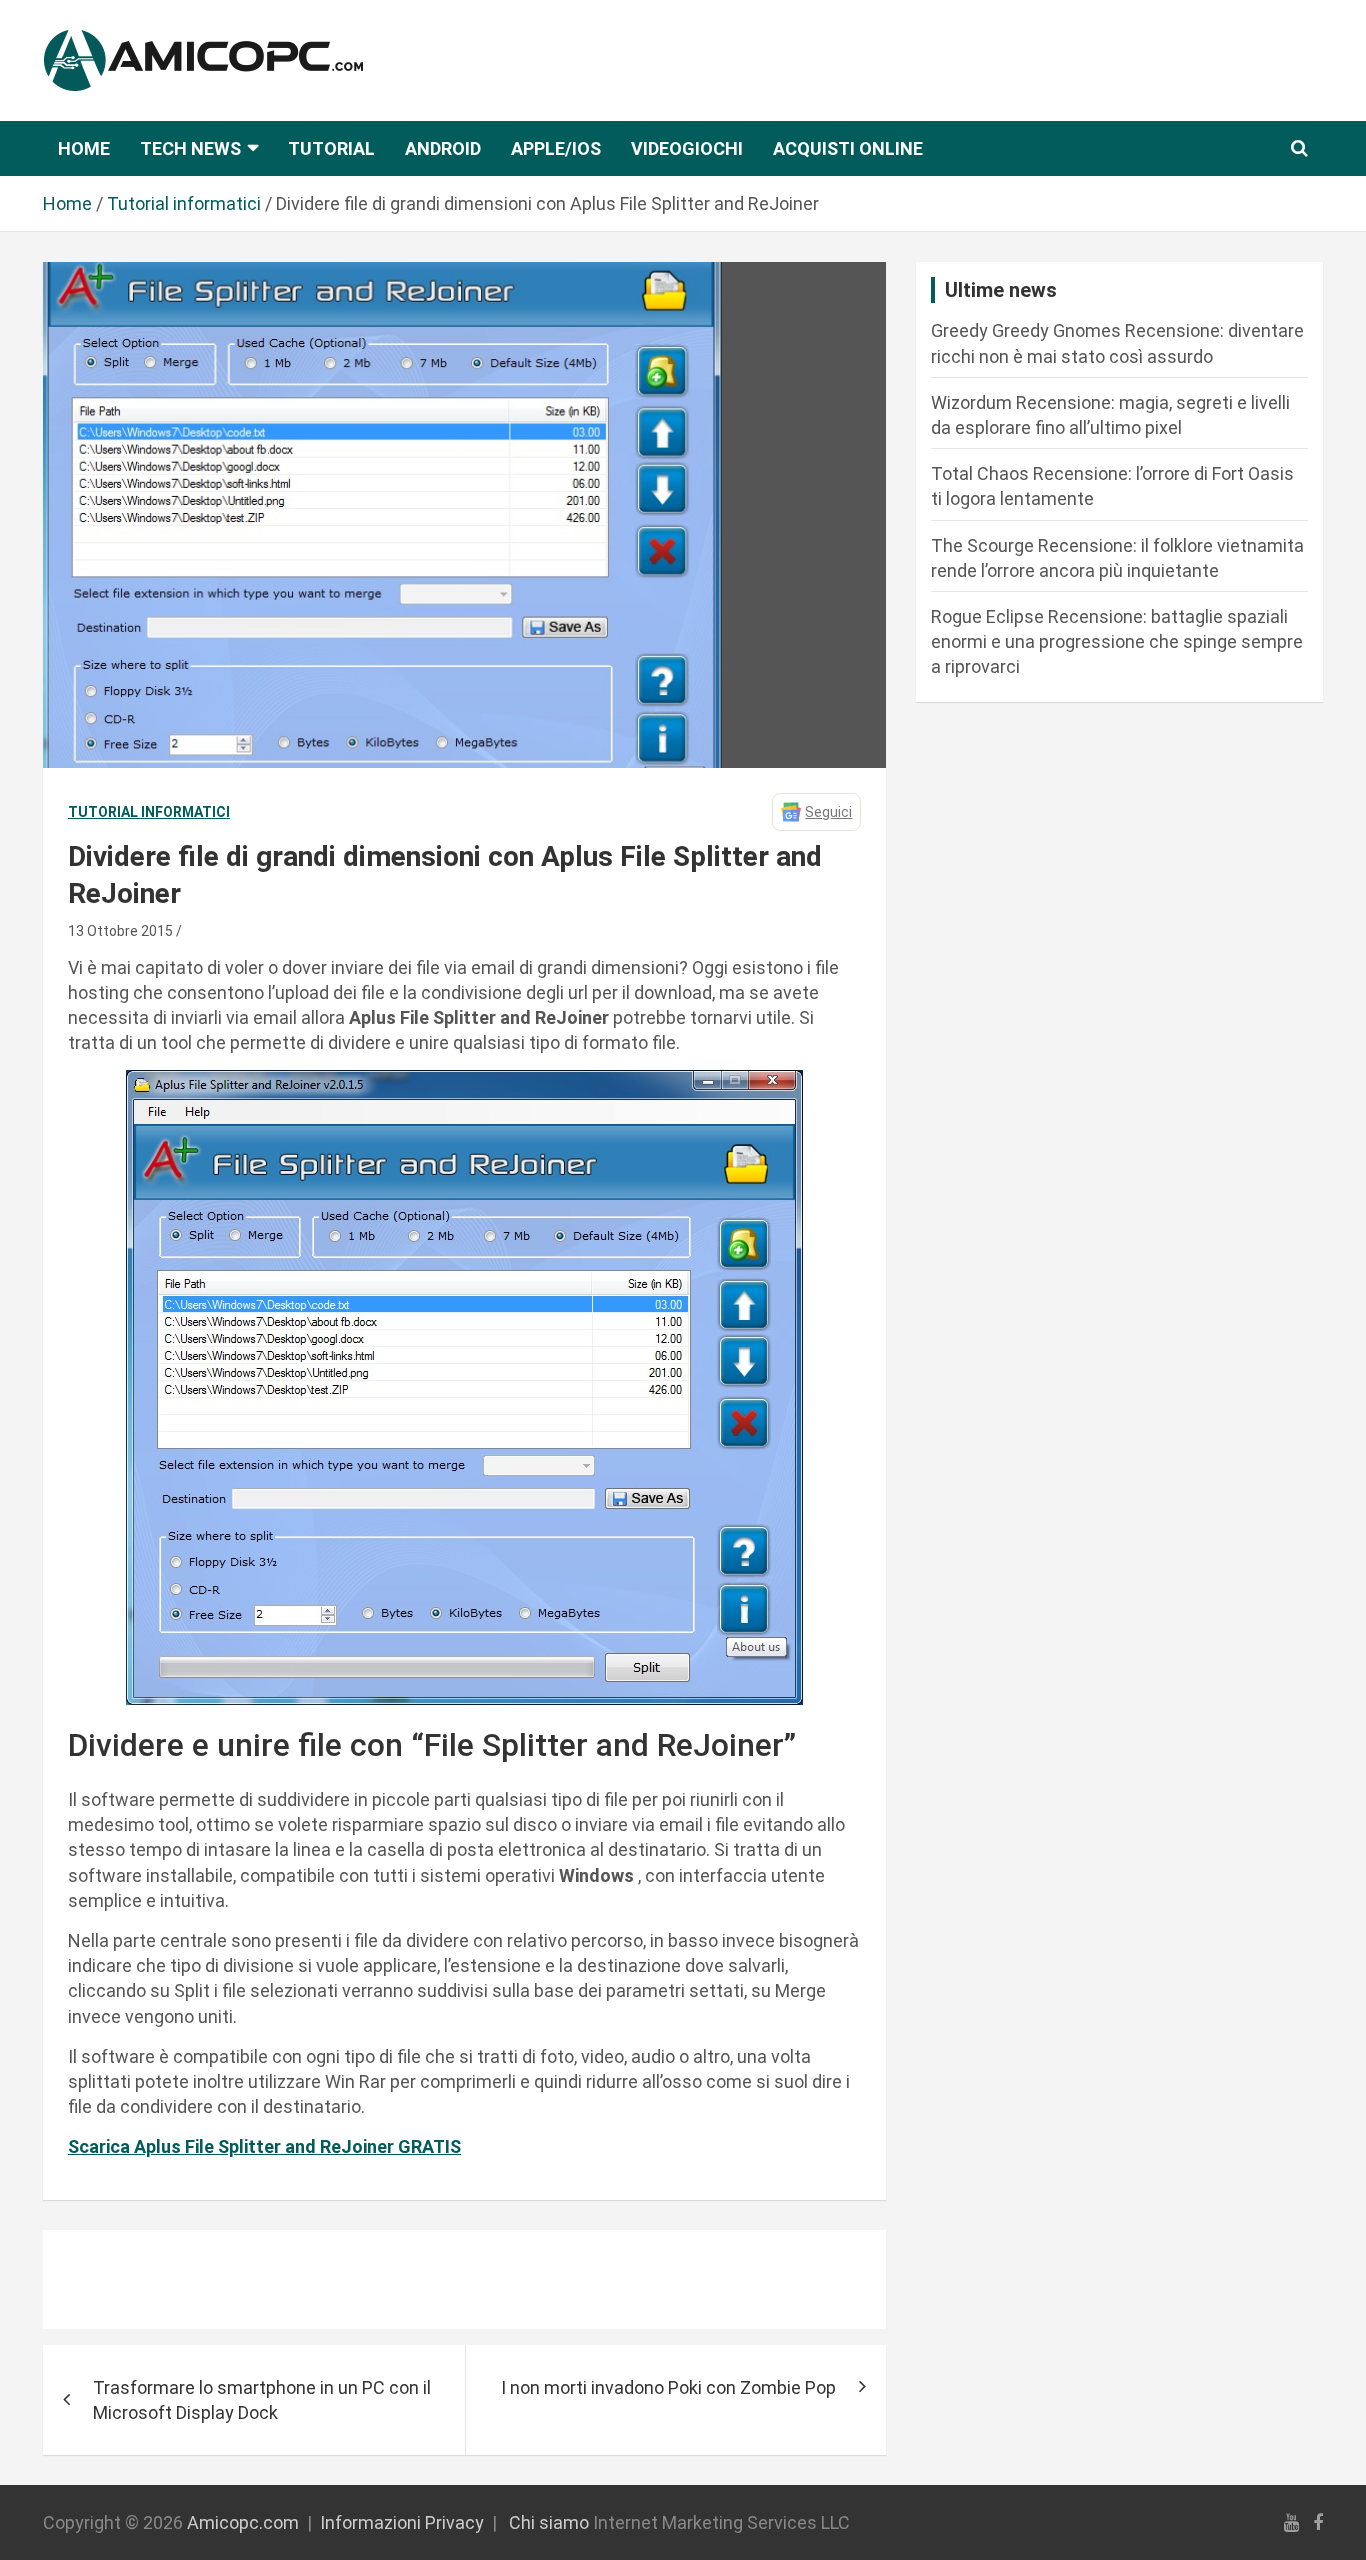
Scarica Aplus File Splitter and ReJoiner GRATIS (264, 2146)
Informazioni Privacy (402, 2522)
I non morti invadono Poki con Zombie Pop (668, 2387)
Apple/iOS (556, 148)
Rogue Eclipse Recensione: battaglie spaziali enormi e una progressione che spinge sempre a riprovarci (1117, 641)
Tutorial (331, 148)
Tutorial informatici (149, 812)
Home (84, 148)
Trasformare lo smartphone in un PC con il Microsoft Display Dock (262, 2400)
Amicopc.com (243, 2522)
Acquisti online (848, 148)
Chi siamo (549, 2522)
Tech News (190, 148)
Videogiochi (687, 148)
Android (443, 148)
